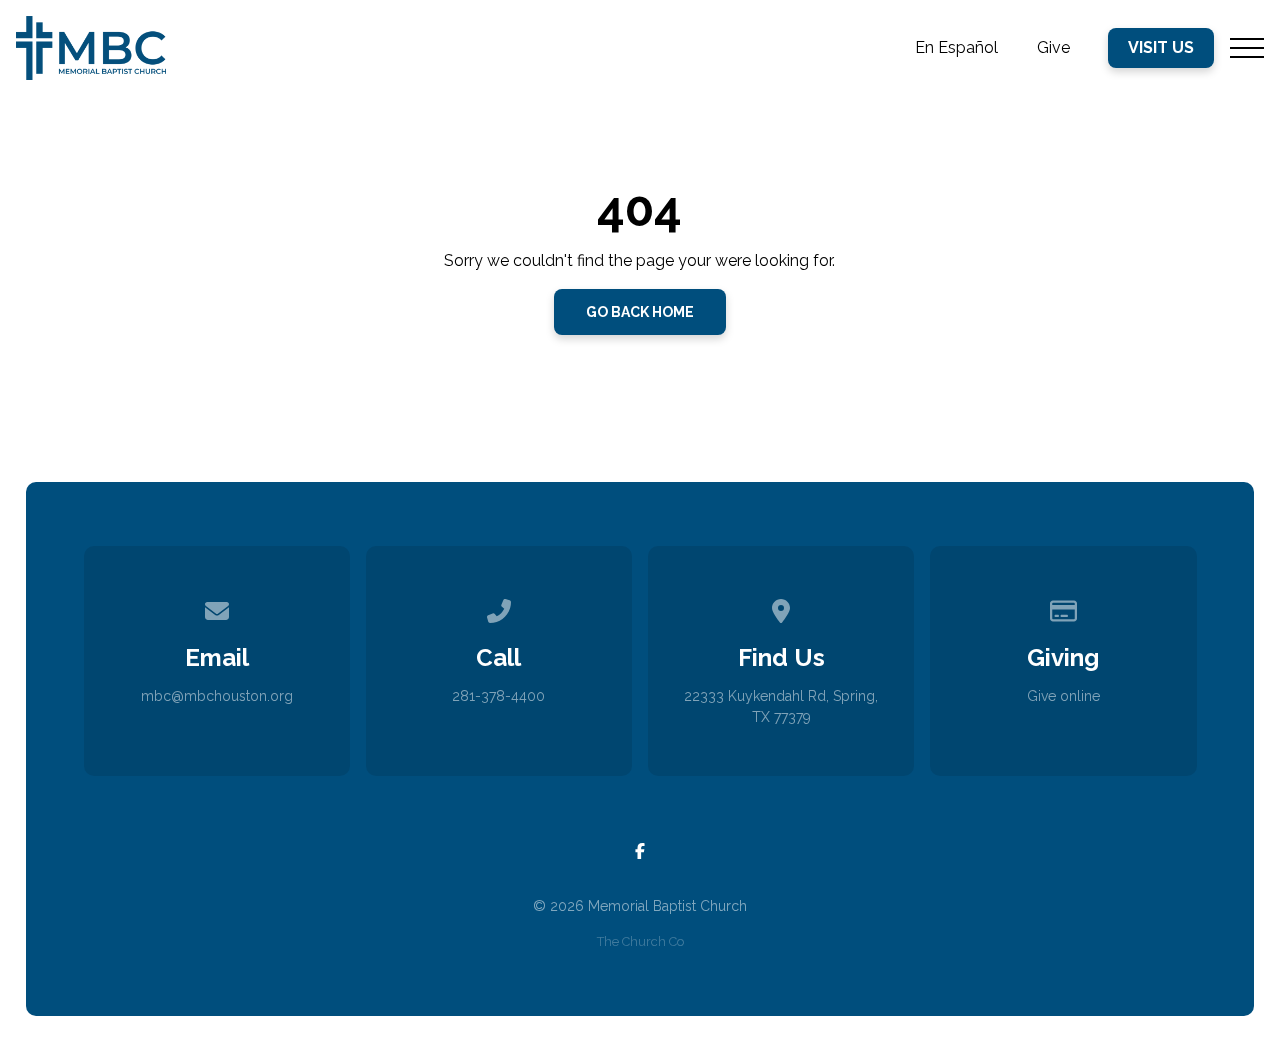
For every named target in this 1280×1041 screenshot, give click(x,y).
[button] (1247, 48)
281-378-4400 (498, 696)
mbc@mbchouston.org (217, 696)
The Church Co (640, 941)
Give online (1063, 696)
